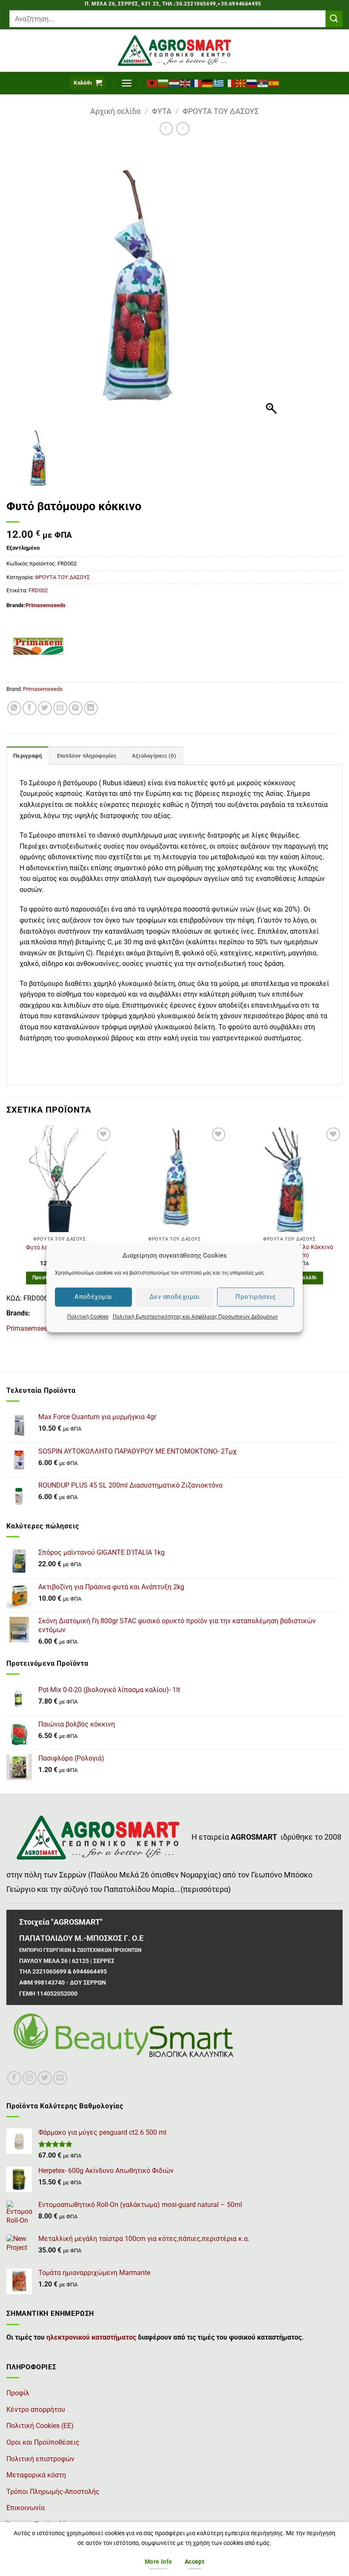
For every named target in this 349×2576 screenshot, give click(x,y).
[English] (186, 83)
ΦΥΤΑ (162, 111)
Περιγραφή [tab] (27, 756)
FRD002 (38, 590)
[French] (197, 83)
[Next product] (166, 129)
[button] (88, 83)
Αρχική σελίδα (115, 111)
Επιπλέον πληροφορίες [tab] (87, 756)
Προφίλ (18, 2393)
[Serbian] (263, 83)
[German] (208, 83)
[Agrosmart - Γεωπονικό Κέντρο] (175, 51)
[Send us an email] (60, 2078)
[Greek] (219, 83)
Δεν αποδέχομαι (174, 1297)
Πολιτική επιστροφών (40, 2459)
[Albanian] (152, 83)
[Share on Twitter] (45, 708)
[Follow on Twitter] (45, 2078)
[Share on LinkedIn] (91, 708)
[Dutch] (174, 83)
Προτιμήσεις (256, 1297)
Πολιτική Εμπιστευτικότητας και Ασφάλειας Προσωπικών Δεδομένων (195, 1317)
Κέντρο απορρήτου (36, 2410)
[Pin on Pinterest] (76, 708)
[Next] (342, 1233)
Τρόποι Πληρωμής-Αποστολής (53, 2492)
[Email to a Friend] (60, 708)
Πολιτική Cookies (88, 1317)
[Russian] (252, 83)
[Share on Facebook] (30, 708)
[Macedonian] (241, 83)
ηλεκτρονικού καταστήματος (91, 2337)
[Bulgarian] (163, 83)
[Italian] (230, 83)
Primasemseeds (46, 605)
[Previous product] (183, 129)
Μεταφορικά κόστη (36, 2475)
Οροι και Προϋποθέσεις (43, 2442)
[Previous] (7, 1233)
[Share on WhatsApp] (14, 708)
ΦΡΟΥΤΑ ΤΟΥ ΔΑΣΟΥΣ (221, 111)
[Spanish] (274, 83)
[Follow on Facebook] (14, 2078)
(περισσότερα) (206, 1889)
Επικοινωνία (26, 2508)
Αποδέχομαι (93, 1297)
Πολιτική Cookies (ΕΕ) (40, 2426)
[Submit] (334, 19)
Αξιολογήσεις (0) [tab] (154, 756)
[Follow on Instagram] (30, 2078)
